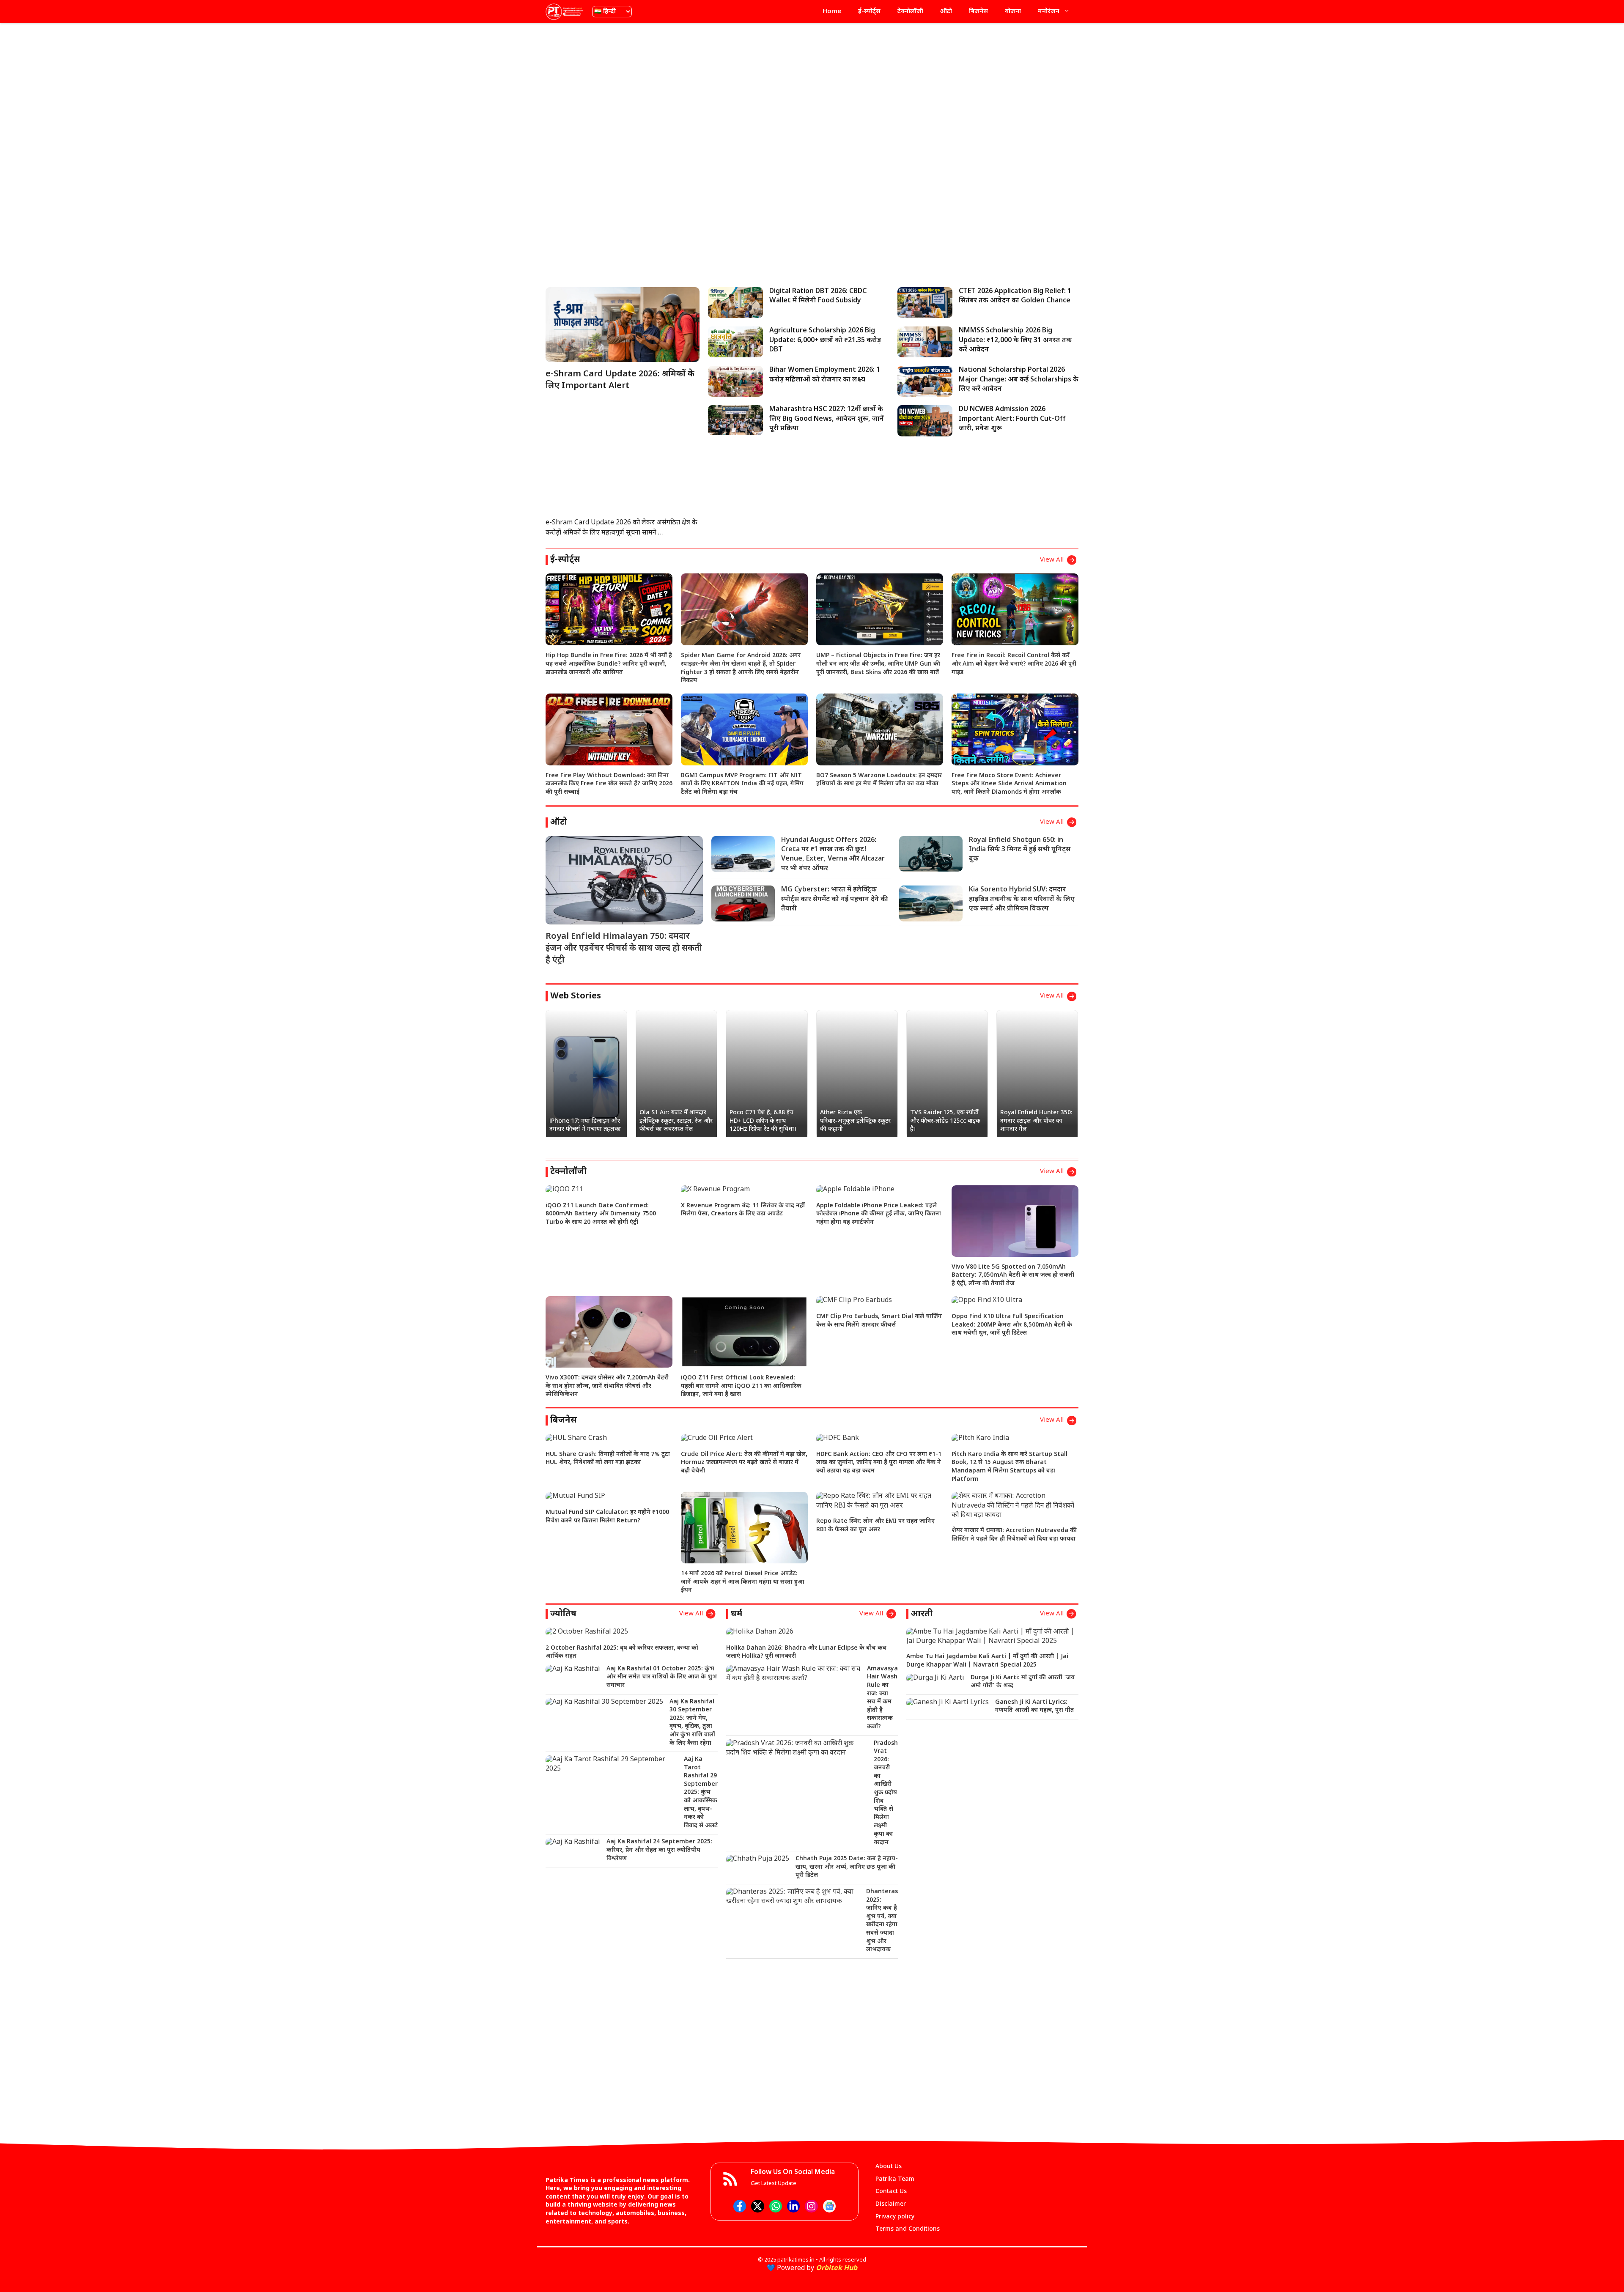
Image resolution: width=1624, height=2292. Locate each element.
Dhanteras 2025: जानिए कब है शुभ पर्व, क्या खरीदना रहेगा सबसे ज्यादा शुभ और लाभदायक (882, 1921)
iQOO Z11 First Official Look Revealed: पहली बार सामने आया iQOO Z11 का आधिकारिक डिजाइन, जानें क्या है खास (741, 1386)
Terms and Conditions (908, 2229)
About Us (889, 2167)
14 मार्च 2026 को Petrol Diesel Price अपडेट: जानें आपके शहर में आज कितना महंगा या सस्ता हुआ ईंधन (743, 1582)
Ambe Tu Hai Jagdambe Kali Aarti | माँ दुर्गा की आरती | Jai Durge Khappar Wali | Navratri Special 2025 (987, 1661)
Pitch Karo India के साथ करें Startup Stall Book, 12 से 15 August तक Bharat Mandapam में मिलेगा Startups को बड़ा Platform (1010, 1467)
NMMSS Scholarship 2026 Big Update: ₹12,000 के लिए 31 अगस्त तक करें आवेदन (1015, 340)
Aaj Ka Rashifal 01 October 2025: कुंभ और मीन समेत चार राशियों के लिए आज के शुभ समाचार (662, 1677)
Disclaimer (891, 2204)
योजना (1013, 12)
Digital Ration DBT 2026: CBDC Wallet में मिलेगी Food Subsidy (818, 296)
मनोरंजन (1049, 12)
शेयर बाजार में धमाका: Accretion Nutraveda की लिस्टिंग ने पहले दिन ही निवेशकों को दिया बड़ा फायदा (1014, 1535)
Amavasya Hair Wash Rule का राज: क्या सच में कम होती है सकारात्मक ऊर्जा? (882, 1698)
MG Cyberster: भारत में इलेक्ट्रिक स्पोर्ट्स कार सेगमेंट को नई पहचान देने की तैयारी (835, 899)
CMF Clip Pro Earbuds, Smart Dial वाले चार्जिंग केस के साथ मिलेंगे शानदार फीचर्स (879, 1321)
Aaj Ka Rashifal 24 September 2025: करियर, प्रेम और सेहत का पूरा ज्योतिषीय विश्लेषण (659, 1850)
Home (832, 12)
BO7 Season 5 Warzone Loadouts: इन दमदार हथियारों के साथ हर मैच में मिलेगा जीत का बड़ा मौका (879, 780)
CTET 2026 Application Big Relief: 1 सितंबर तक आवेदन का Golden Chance (1015, 296)
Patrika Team (895, 2179)
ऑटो (946, 12)
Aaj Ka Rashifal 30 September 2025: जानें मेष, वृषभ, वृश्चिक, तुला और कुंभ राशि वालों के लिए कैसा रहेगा (692, 1723)
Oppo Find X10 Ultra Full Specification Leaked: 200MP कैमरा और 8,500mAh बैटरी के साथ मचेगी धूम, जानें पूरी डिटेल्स (1012, 1325)
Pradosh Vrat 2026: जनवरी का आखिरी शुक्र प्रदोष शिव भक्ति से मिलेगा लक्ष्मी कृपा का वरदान (886, 1793)
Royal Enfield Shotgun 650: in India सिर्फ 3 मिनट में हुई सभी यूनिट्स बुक (1020, 850)
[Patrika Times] (565, 12)
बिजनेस (978, 12)
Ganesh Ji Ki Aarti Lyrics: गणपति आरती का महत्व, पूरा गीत (1035, 1707)
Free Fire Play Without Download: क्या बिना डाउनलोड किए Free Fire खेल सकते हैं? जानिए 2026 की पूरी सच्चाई (609, 784)
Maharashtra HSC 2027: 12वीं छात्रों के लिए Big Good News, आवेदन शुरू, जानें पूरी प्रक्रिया (827, 419)
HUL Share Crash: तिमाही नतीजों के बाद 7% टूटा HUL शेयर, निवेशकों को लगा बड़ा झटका (608, 1459)
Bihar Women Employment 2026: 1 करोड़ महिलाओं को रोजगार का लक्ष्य (825, 375)
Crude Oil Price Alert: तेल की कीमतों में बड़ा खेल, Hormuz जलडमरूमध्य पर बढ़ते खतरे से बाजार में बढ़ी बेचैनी (744, 1463)
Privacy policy (895, 2217)
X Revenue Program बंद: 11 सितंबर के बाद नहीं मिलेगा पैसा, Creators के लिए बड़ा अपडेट (743, 1210)
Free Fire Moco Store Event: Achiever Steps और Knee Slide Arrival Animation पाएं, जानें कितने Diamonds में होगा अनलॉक (1009, 784)
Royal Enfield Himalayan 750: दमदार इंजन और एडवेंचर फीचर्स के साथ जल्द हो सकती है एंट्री (624, 949)
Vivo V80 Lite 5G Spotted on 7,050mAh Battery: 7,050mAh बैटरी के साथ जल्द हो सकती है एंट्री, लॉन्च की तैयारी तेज (1013, 1275)
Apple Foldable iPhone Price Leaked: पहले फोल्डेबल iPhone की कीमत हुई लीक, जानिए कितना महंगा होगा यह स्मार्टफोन (879, 1214)
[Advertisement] (812, 91)
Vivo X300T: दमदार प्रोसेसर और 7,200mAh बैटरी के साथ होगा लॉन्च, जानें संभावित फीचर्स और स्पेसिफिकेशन (607, 1386)
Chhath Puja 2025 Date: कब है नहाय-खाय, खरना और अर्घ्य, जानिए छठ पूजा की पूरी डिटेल (847, 1867)
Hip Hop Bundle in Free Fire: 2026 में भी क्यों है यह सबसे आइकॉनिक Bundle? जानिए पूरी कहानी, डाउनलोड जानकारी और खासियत (609, 664)
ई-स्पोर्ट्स (869, 12)
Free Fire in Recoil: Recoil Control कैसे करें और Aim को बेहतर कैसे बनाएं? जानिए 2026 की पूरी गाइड (1014, 664)
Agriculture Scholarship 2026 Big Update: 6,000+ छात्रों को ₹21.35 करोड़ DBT (825, 340)
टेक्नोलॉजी (910, 12)
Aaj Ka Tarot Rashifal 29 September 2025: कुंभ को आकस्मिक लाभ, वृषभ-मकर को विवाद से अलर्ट (701, 1793)
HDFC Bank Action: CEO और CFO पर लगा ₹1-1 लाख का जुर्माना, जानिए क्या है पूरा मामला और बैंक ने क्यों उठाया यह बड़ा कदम (879, 1463)
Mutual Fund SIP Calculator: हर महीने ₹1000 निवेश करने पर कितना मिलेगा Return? (607, 1517)
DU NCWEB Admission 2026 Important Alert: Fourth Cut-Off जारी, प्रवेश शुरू (1012, 419)
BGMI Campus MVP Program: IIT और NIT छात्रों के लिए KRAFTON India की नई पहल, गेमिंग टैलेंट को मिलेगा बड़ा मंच (742, 784)
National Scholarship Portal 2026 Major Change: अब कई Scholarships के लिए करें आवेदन (1019, 380)
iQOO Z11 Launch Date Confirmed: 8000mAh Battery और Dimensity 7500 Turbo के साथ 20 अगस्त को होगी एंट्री (601, 1214)
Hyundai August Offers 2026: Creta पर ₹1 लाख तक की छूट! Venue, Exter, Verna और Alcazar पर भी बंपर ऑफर (833, 855)
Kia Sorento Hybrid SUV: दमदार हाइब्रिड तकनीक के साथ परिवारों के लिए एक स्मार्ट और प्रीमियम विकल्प (1022, 899)
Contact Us (891, 2192)
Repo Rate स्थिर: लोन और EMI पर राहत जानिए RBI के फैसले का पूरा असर (875, 1526)
